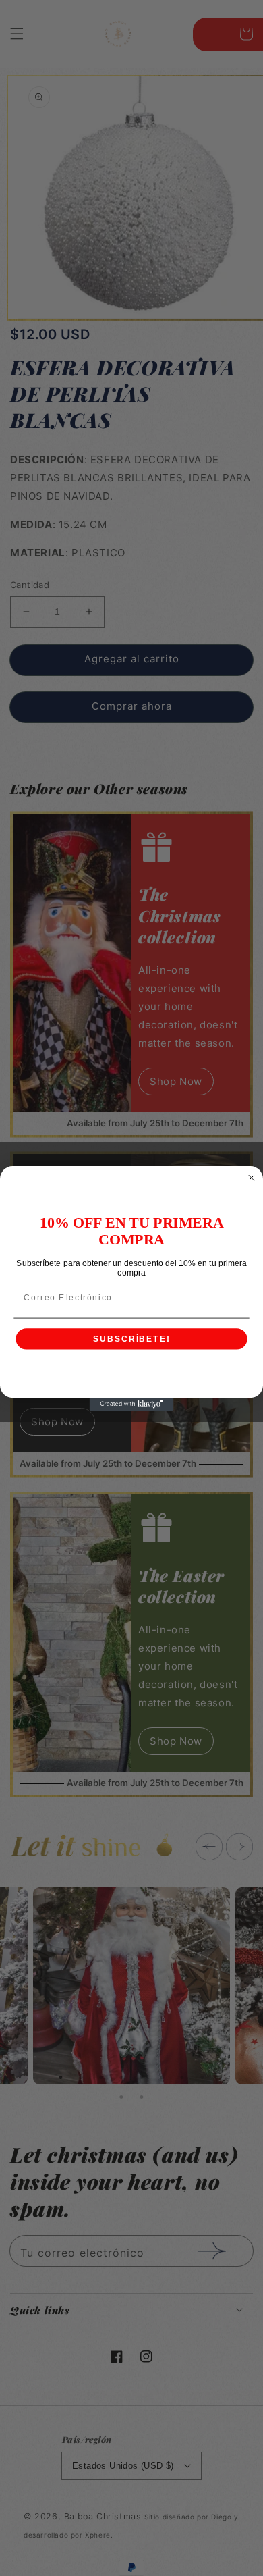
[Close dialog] (251, 1177)
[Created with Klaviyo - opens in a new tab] (132, 1404)
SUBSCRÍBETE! (132, 1339)
